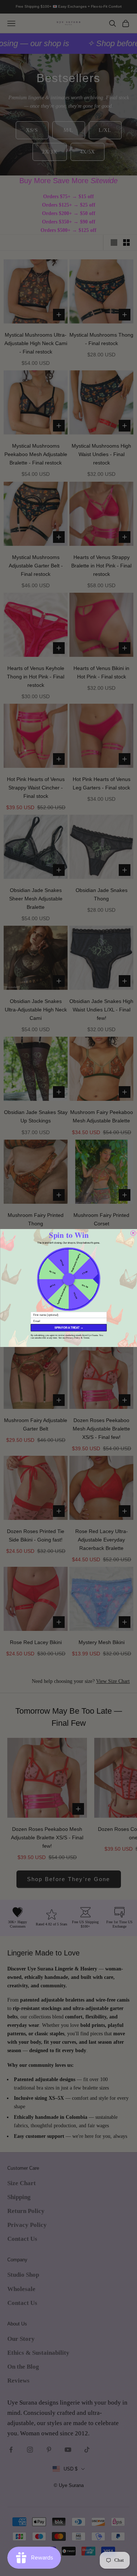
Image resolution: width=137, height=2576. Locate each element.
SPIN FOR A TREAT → (68, 1328)
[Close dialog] (133, 1233)
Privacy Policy (73, 1338)
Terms (86, 1338)
